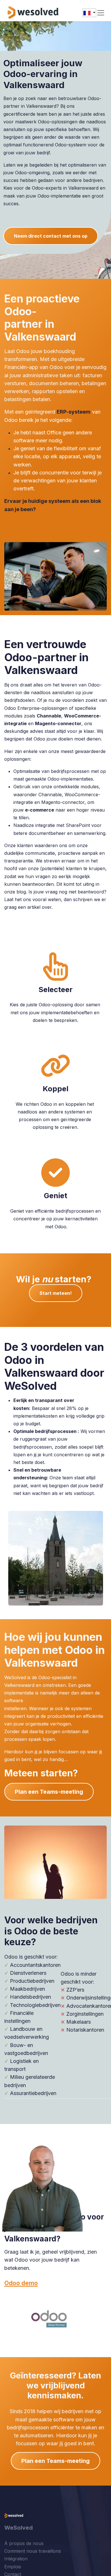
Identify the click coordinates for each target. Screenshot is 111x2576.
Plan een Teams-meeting (49, 1792)
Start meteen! (56, 1293)
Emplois (13, 2567)
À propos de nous (24, 2543)
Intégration (16, 2559)
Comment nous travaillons (33, 2551)
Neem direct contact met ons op (51, 236)
